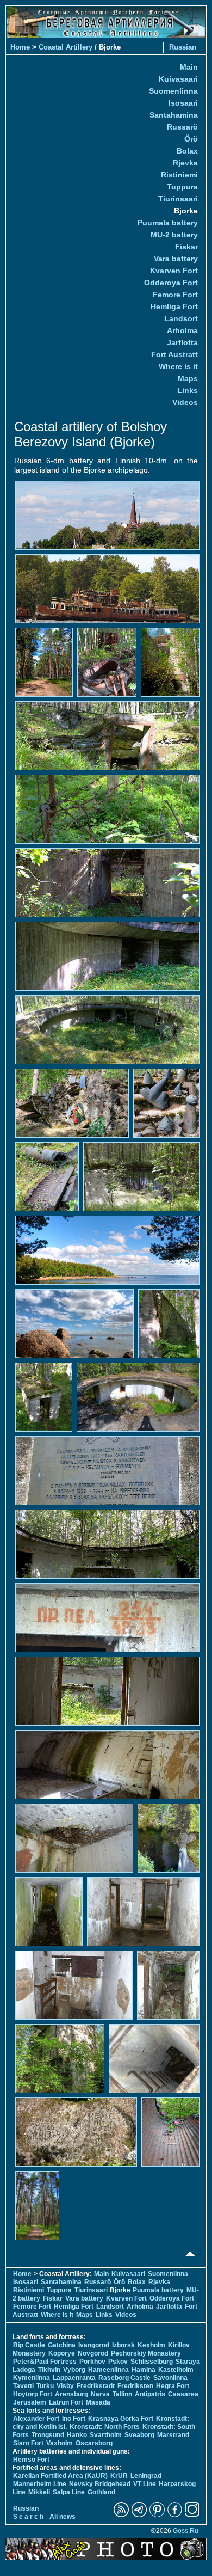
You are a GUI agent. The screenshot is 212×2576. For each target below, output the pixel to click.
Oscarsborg (94, 2443)
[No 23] (108, 1690)
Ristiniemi (179, 175)
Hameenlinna (108, 2370)
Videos (185, 402)
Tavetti (23, 2386)
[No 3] (44, 661)
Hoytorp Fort (33, 2394)
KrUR (119, 2476)
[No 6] (108, 735)
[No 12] (167, 1102)
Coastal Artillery (66, 47)
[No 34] (171, 2131)
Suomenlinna (173, 91)
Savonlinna (170, 2378)
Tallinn (122, 2394)
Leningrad (146, 2476)
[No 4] (107, 661)
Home (20, 47)
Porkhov (92, 2362)
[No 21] (108, 1543)
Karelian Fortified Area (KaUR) (60, 2476)
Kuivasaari (178, 79)
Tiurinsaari (178, 199)
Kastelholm (176, 2370)
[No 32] (154, 2058)
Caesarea (183, 2394)
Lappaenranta (74, 2378)
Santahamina (174, 115)
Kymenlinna (32, 2378)
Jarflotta (182, 342)
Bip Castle (29, 2345)
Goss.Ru (186, 2531)
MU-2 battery (174, 235)
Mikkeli (39, 2492)
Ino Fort (74, 2419)
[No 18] (44, 1396)
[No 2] (108, 588)
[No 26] (169, 1837)
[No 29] (74, 1984)
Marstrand (173, 2435)
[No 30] (169, 1984)
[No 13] (47, 1176)
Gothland (101, 2492)
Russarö (182, 127)
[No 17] (169, 1323)
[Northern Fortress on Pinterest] (157, 2515)
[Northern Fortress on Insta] (192, 2515)
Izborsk (123, 2345)
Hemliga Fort (174, 306)
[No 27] (49, 1911)
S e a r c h (28, 2517)
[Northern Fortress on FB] (175, 2515)
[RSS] (121, 2515)
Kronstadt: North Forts (105, 2427)
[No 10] (108, 1029)
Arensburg (71, 2394)
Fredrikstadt (96, 2386)
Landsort (181, 318)
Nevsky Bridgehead (100, 2484)
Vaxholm (60, 2443)
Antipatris (150, 2394)
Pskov (118, 2362)
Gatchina (62, 2345)
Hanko (77, 2435)
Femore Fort (175, 295)
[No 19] (138, 1396)
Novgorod (93, 2353)
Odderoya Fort (171, 283)
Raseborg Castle (124, 2378)
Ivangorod (94, 2345)
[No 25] (74, 1837)
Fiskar (186, 247)
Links (188, 390)
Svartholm (106, 2435)
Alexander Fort (36, 2419)
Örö (191, 139)
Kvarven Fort (174, 271)
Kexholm (151, 2345)
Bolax (187, 151)
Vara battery (176, 259)
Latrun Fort (66, 2402)
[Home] (106, 35)
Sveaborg (139, 2435)
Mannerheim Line (40, 2484)
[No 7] (108, 808)
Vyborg (74, 2370)
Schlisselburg (152, 2362)
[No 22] (108, 1617)
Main (189, 67)
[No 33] (76, 2131)
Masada (98, 2402)
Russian (183, 47)
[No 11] (72, 1102)
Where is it (178, 366)
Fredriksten (135, 2386)
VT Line (145, 2484)
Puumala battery (168, 223)
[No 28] (144, 1911)
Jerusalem (30, 2402)
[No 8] (108, 882)
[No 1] (108, 514)
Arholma (182, 330)
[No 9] (108, 955)
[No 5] (170, 661)
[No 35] (37, 2205)
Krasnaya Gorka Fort (121, 2419)
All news (63, 2517)
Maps (188, 378)
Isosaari (183, 103)
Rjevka (185, 163)
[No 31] (60, 2058)
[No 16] (74, 1323)
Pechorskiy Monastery (146, 2353)
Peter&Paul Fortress (45, 2362)
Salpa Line (69, 2492)
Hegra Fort (173, 2386)
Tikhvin (49, 2370)
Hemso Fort (31, 2460)
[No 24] (108, 1764)
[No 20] (108, 1470)
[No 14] (142, 1176)
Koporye (62, 2353)
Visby (65, 2386)
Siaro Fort (28, 2443)
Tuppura (182, 187)
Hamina (144, 2370)
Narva (100, 2394)
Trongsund (48, 2435)
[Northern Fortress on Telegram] (139, 2515)
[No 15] (108, 1249)
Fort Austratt (174, 354)
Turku (45, 2386)
